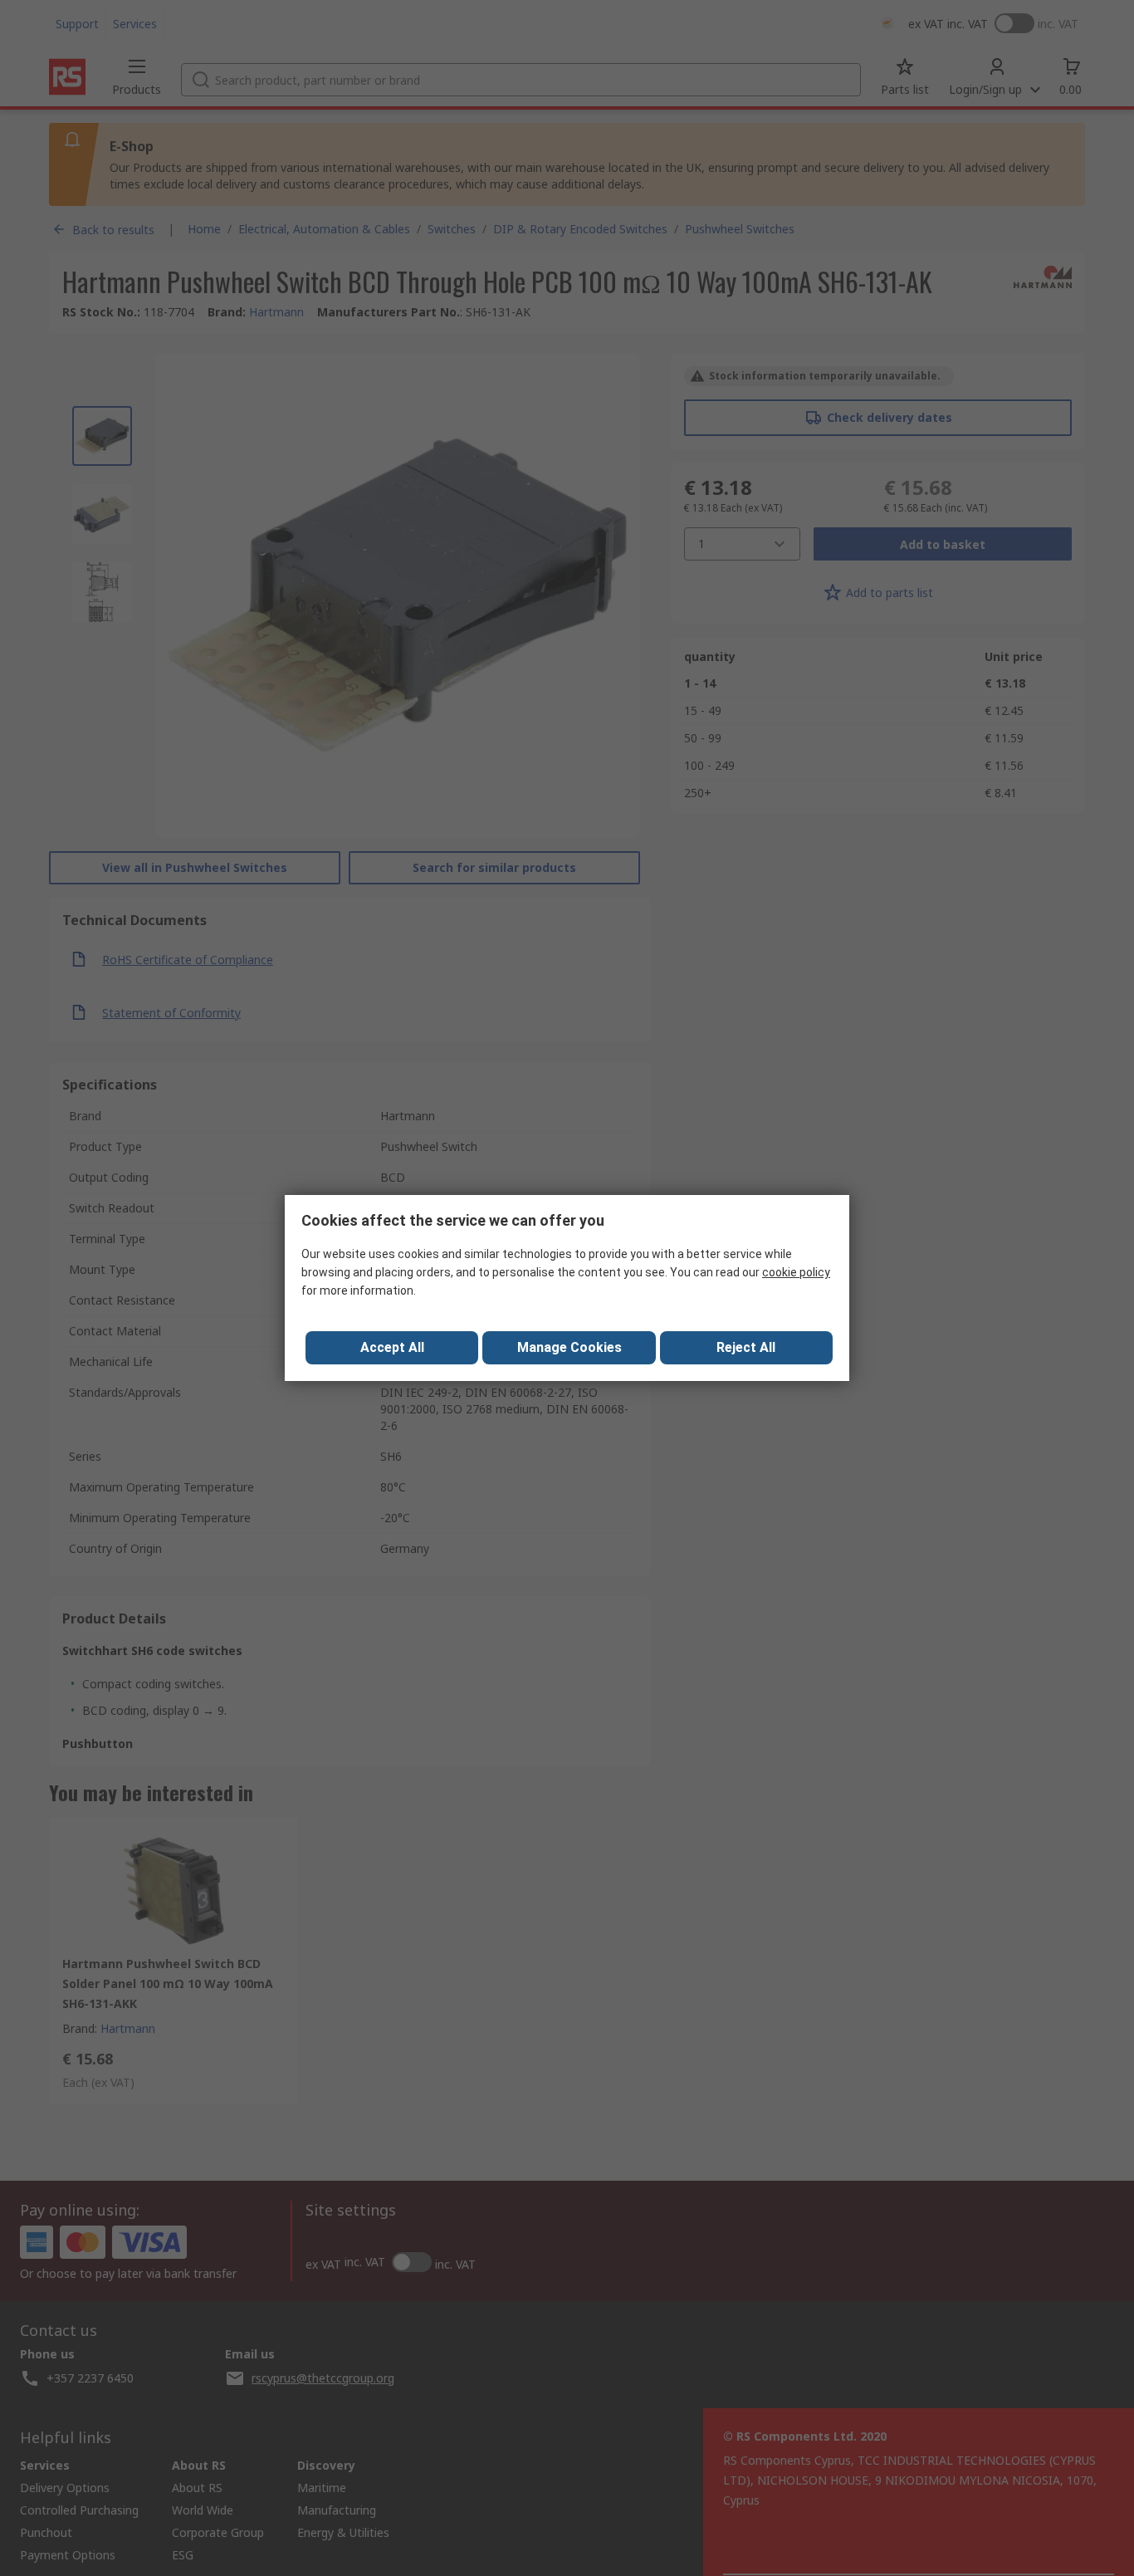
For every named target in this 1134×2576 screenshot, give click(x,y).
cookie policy (796, 1272)
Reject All (746, 1347)
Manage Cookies (569, 1347)
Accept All (392, 1347)
